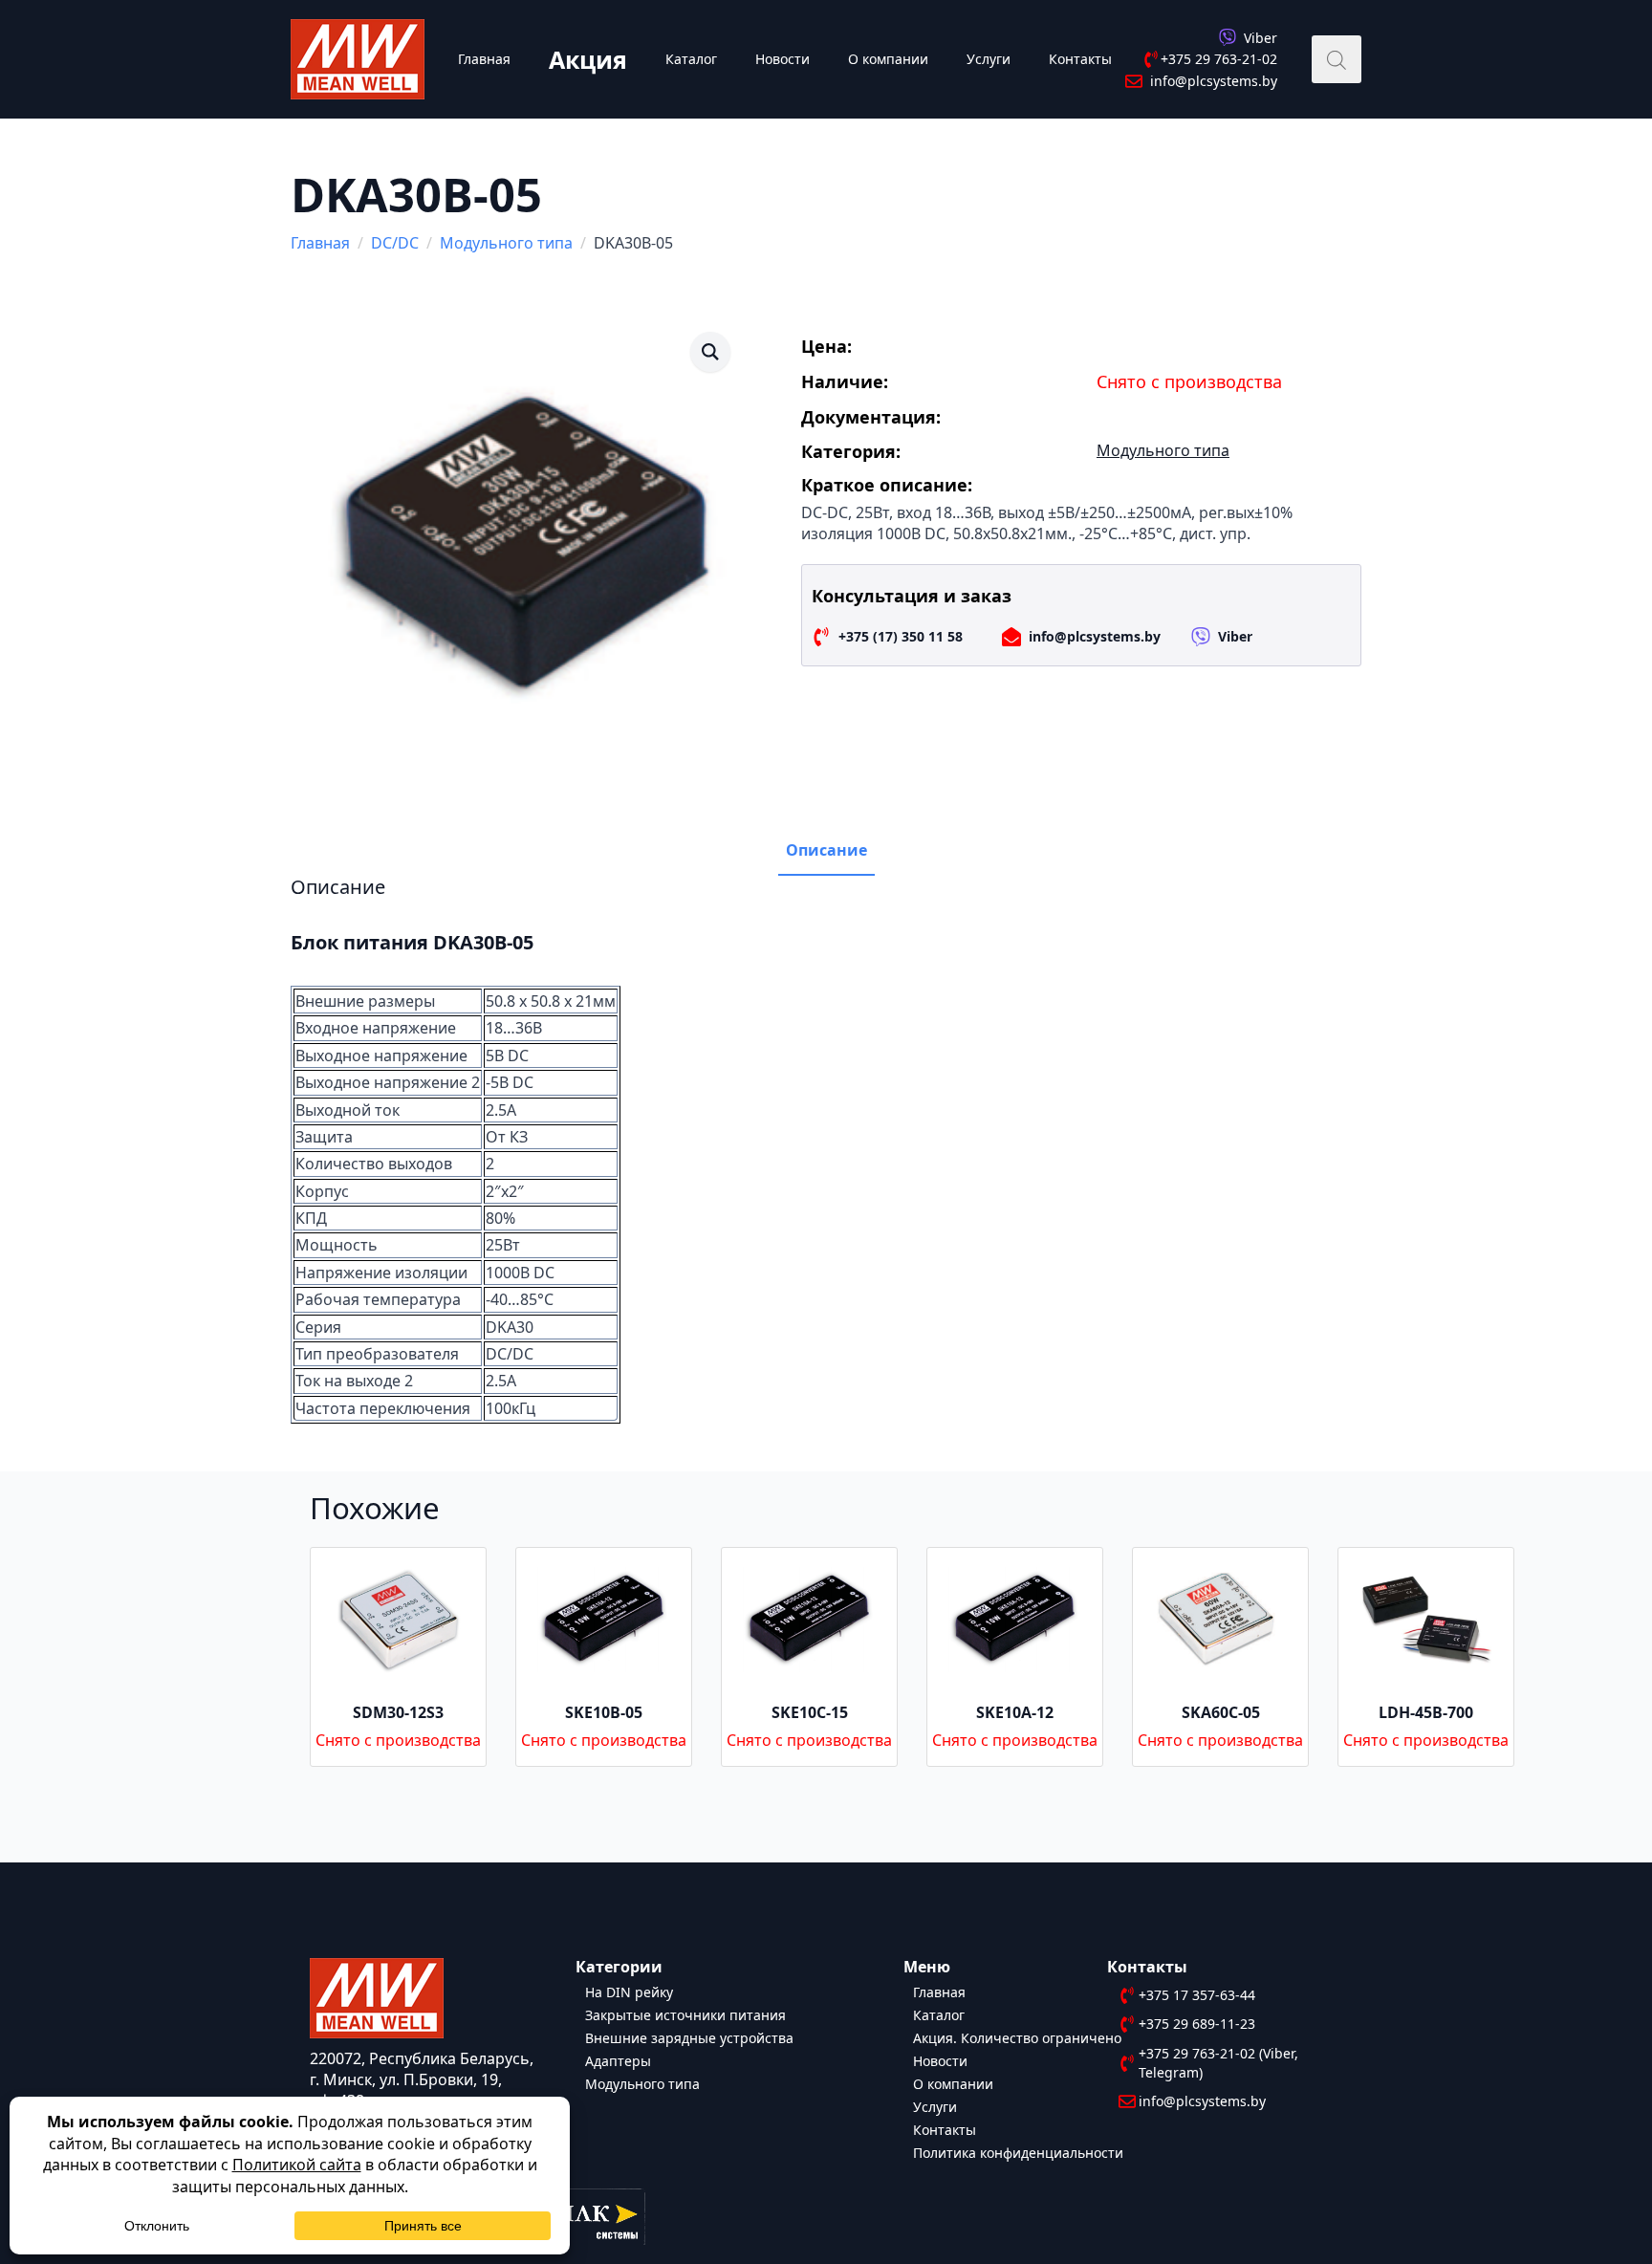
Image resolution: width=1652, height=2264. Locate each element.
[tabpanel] (826, 1150)
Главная (484, 59)
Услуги (989, 59)
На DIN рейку (629, 1991)
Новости (783, 59)
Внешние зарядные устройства (689, 2037)
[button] (710, 352)
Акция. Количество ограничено (1017, 2037)
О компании (888, 59)
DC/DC (395, 243)
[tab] (826, 850)
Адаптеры (618, 2060)
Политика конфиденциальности (1018, 2152)
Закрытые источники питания (685, 2014)
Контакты (1080, 59)
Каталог (691, 59)
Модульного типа (506, 243)
